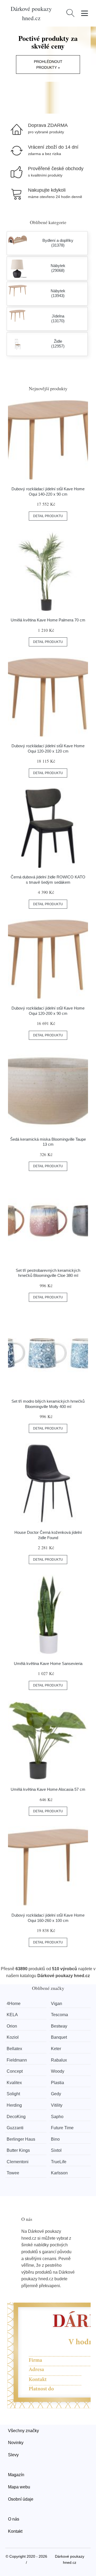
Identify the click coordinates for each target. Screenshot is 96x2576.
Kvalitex (14, 2083)
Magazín (16, 2475)
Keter (56, 2049)
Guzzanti (15, 2128)
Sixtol (56, 2150)
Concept (15, 2071)
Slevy (13, 2455)
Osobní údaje (21, 2499)
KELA (12, 2015)
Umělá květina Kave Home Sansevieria (48, 1663)
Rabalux (59, 2060)
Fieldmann (17, 2060)
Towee (13, 2173)
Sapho (57, 2117)
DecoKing (16, 2117)
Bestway (59, 2026)
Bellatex (14, 2049)
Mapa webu (19, 2487)
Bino (55, 2139)
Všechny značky (23, 2431)
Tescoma (59, 2015)
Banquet (59, 2037)
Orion (12, 2026)
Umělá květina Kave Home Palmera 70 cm (48, 620)
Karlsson (59, 2173)
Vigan (57, 2004)
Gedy (56, 2094)
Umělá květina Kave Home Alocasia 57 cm (48, 1789)
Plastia (57, 2083)
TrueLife (59, 2162)
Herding (14, 2105)
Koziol (13, 2037)
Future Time (62, 2128)
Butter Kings (18, 2150)
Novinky (16, 2443)
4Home (14, 2004)
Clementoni (18, 2162)
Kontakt (15, 2531)
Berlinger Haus (21, 2139)
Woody (58, 2071)
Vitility (57, 2105)
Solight (13, 2094)
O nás (14, 2519)
